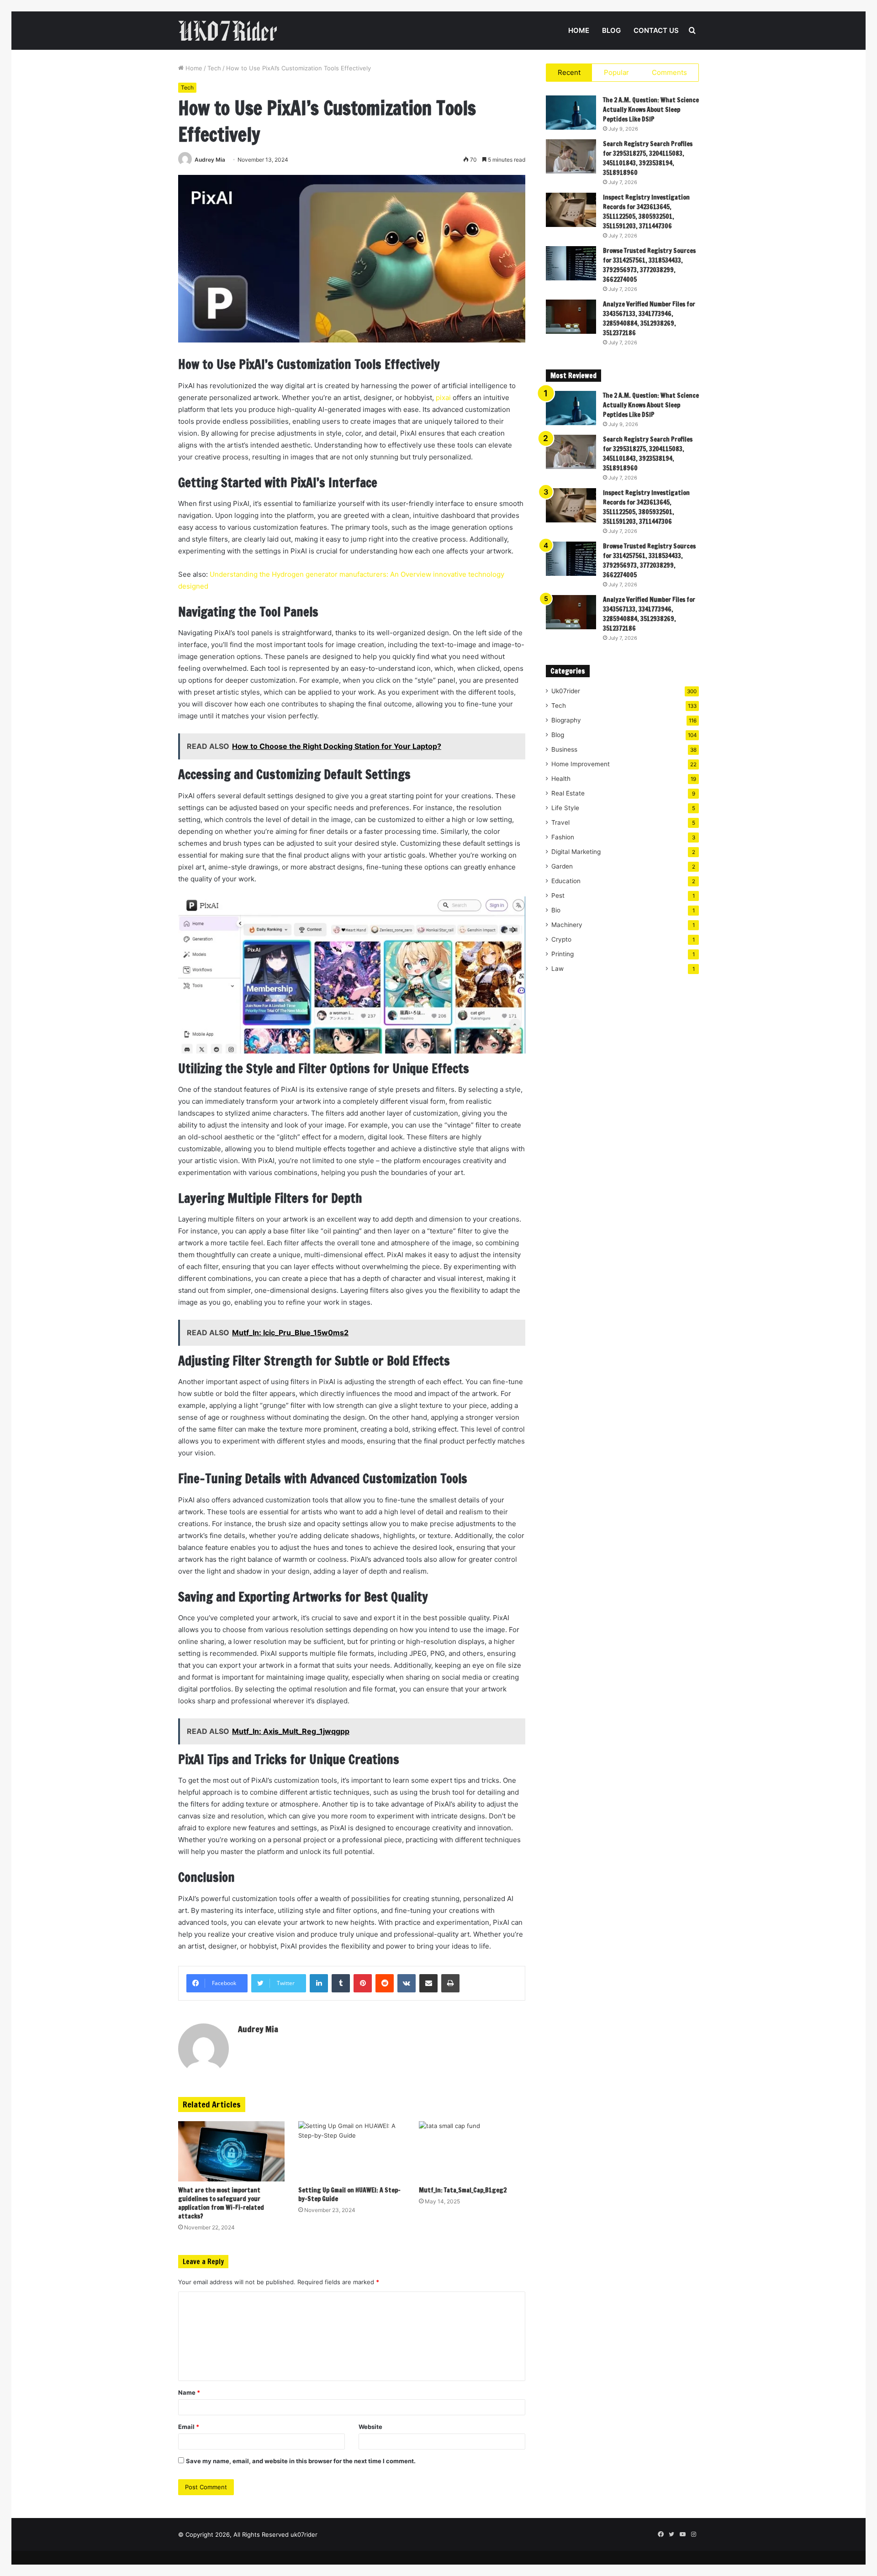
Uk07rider (566, 691)
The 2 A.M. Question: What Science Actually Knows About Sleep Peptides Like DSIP (651, 110)
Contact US (656, 30)
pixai (443, 398)
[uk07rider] (227, 31)
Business (564, 749)
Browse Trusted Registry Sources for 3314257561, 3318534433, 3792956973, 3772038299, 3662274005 (649, 265)
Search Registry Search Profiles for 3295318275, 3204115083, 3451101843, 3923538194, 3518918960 (648, 158)
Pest (558, 896)
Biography (566, 720)
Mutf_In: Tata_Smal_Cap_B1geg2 (463, 2190)
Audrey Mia (210, 160)
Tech (214, 68)
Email (189, 2427)
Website (370, 2427)
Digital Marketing (576, 852)
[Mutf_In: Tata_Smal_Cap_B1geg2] (472, 2151)
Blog (611, 30)
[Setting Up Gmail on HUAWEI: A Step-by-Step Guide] (351, 2151)
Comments (669, 72)
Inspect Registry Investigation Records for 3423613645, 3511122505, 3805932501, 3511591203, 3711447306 (646, 212)
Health (561, 779)
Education (566, 881)
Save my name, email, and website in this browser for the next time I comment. (301, 2461)
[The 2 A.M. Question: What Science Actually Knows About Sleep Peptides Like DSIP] (571, 113)
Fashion (563, 837)
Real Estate (568, 793)
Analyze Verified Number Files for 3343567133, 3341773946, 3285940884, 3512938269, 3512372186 (649, 319)
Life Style (565, 808)
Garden (562, 866)
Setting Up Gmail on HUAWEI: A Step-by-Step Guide (349, 2194)
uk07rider (304, 2534)
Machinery (567, 925)
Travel (560, 822)
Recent (569, 72)
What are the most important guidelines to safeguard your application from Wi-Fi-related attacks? (221, 2203)
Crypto (561, 939)
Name (189, 2392)
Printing (563, 954)
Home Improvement (581, 764)
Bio (556, 910)
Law (557, 969)
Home (579, 30)
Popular (616, 72)
